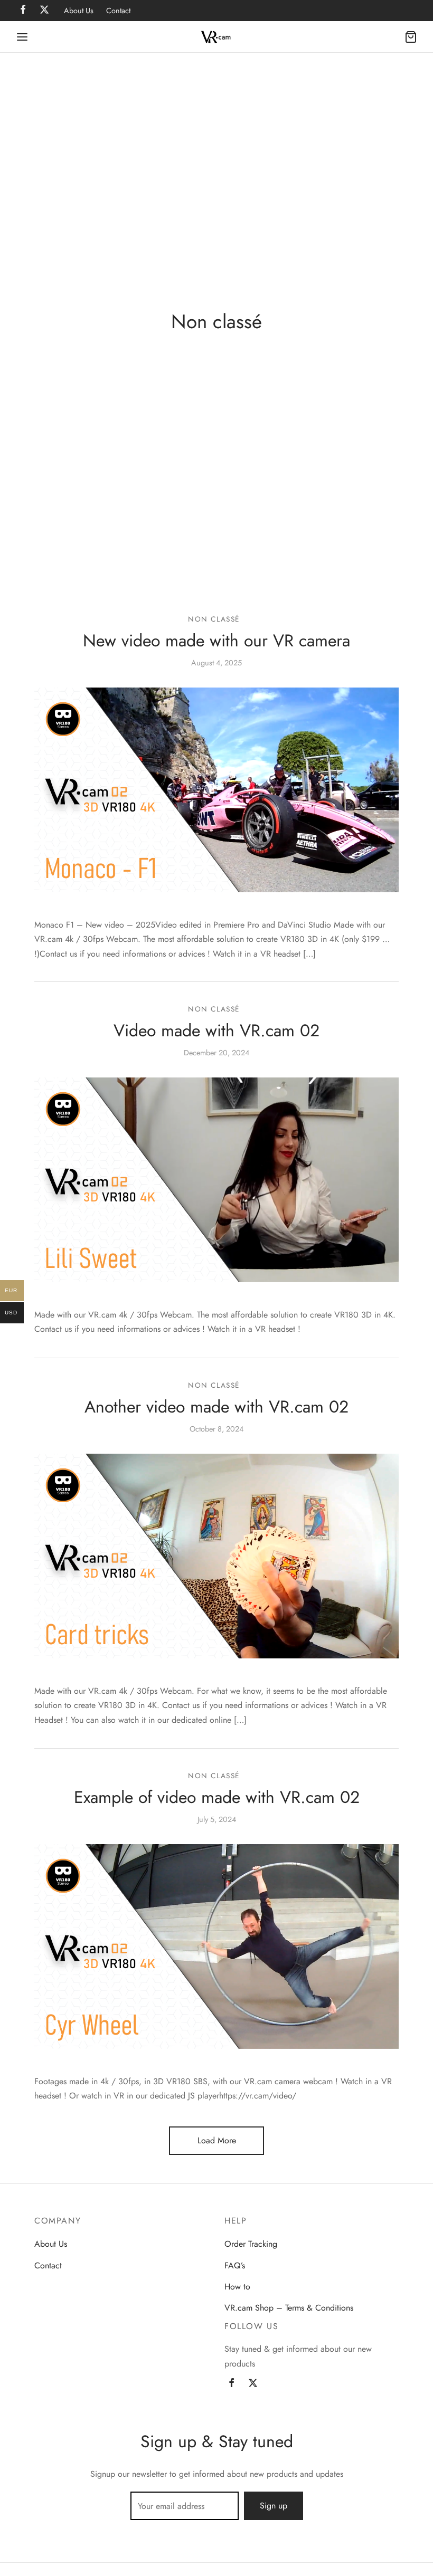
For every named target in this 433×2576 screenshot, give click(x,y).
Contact (118, 11)
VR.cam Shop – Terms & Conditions (289, 2308)
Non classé (214, 619)
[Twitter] (253, 2384)
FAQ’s (235, 2265)
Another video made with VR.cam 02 (216, 1407)
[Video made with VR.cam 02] (216, 1180)
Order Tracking (251, 2244)
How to (237, 2287)
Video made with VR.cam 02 (216, 1031)
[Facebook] (232, 2384)
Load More (217, 2140)
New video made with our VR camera (216, 641)
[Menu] (22, 37)
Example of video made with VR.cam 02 (217, 1797)
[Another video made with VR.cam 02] (216, 1556)
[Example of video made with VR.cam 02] (216, 1947)
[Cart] (411, 37)
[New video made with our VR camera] (216, 789)
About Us (79, 11)
